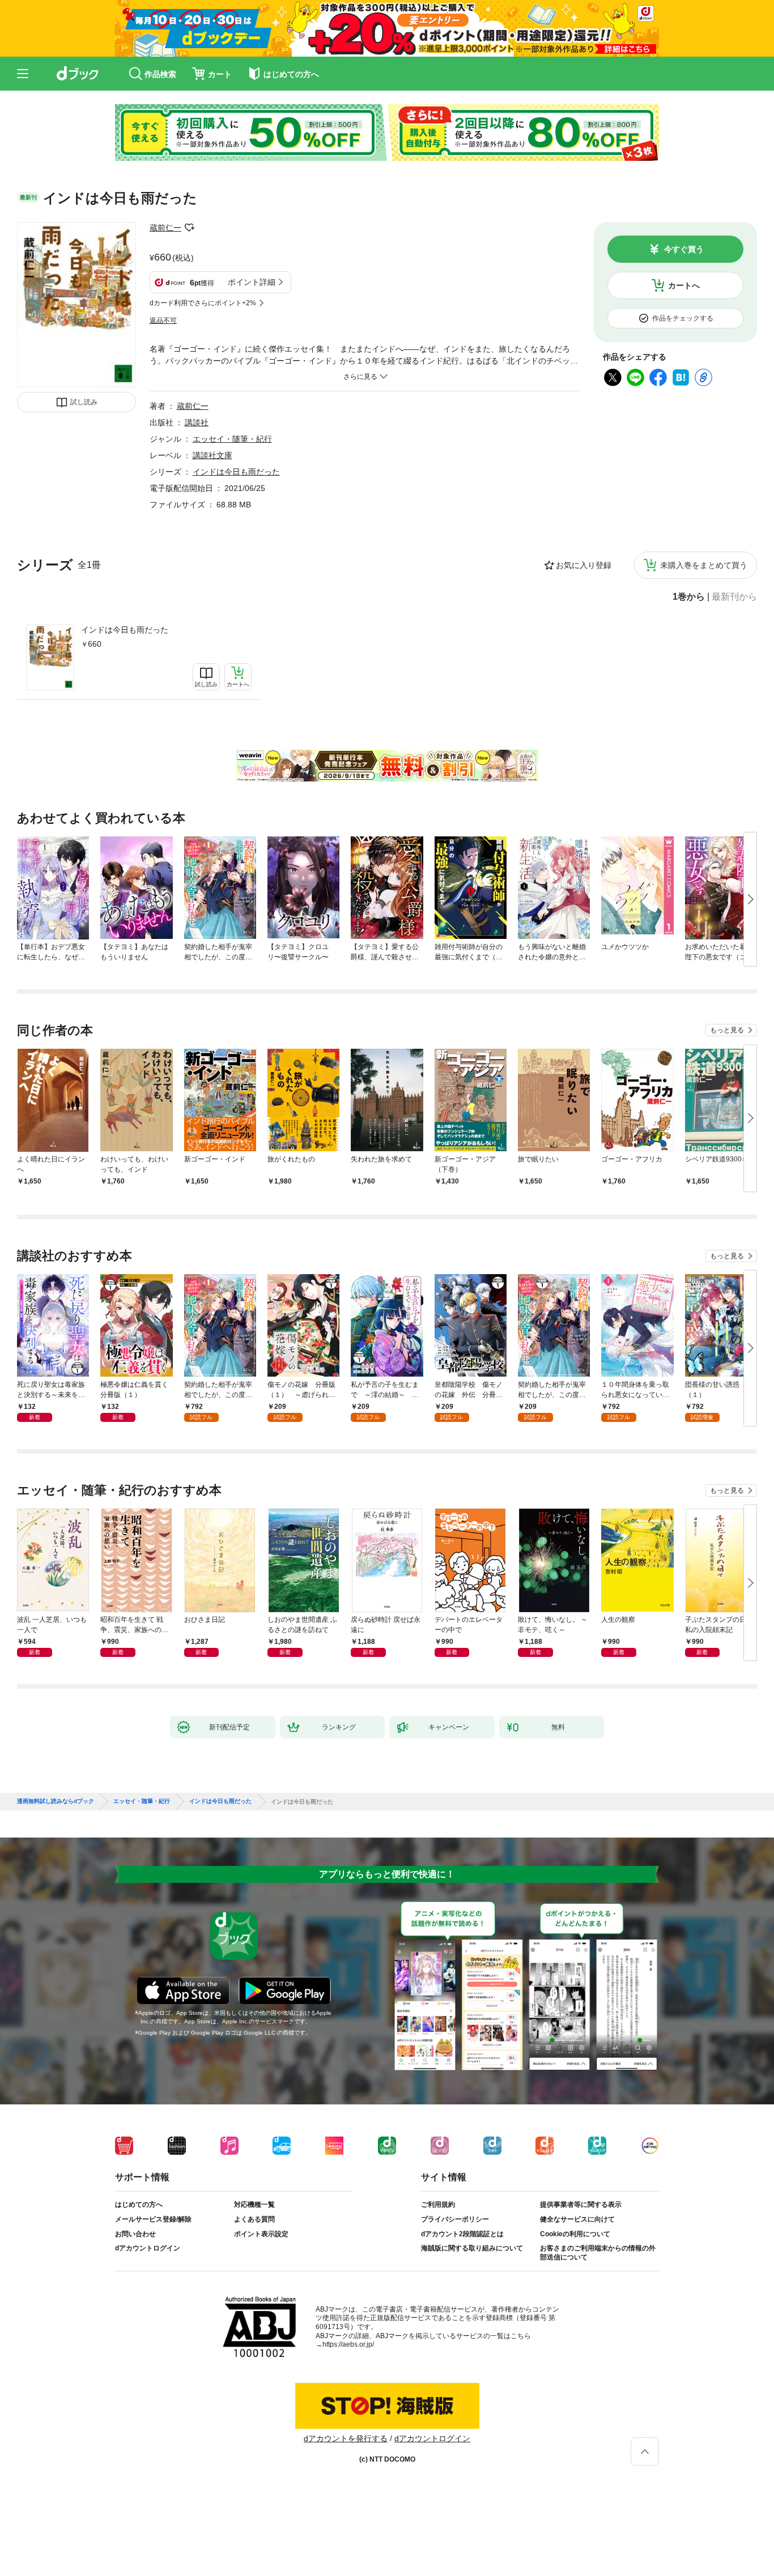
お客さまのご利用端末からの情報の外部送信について (598, 2253)
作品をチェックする (683, 318)
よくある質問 (254, 2219)
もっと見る (727, 1030)
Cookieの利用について (575, 2234)
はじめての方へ (139, 2205)
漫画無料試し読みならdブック (56, 1801)
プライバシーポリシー (455, 2219)
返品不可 (163, 321)
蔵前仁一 (165, 228)
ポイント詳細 (252, 282)
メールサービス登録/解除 (153, 2219)
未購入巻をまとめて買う (704, 565)
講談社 (197, 422)
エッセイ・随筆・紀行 (232, 439)
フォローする (189, 228)
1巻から (689, 597)
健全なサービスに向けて (577, 2219)
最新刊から (734, 597)
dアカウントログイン (148, 2248)
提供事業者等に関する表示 (581, 2205)
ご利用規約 (438, 2205)
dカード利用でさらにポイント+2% (203, 303)
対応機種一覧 (254, 2205)
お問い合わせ (135, 2234)
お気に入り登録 (584, 565)
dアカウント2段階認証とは (462, 2234)
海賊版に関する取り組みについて (472, 2248)
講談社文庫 (212, 455)
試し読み (84, 402)
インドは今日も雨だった (125, 630)
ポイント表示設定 (261, 2234)
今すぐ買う (684, 249)
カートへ (684, 285)
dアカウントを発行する (346, 2438)
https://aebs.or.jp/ (348, 2344)
